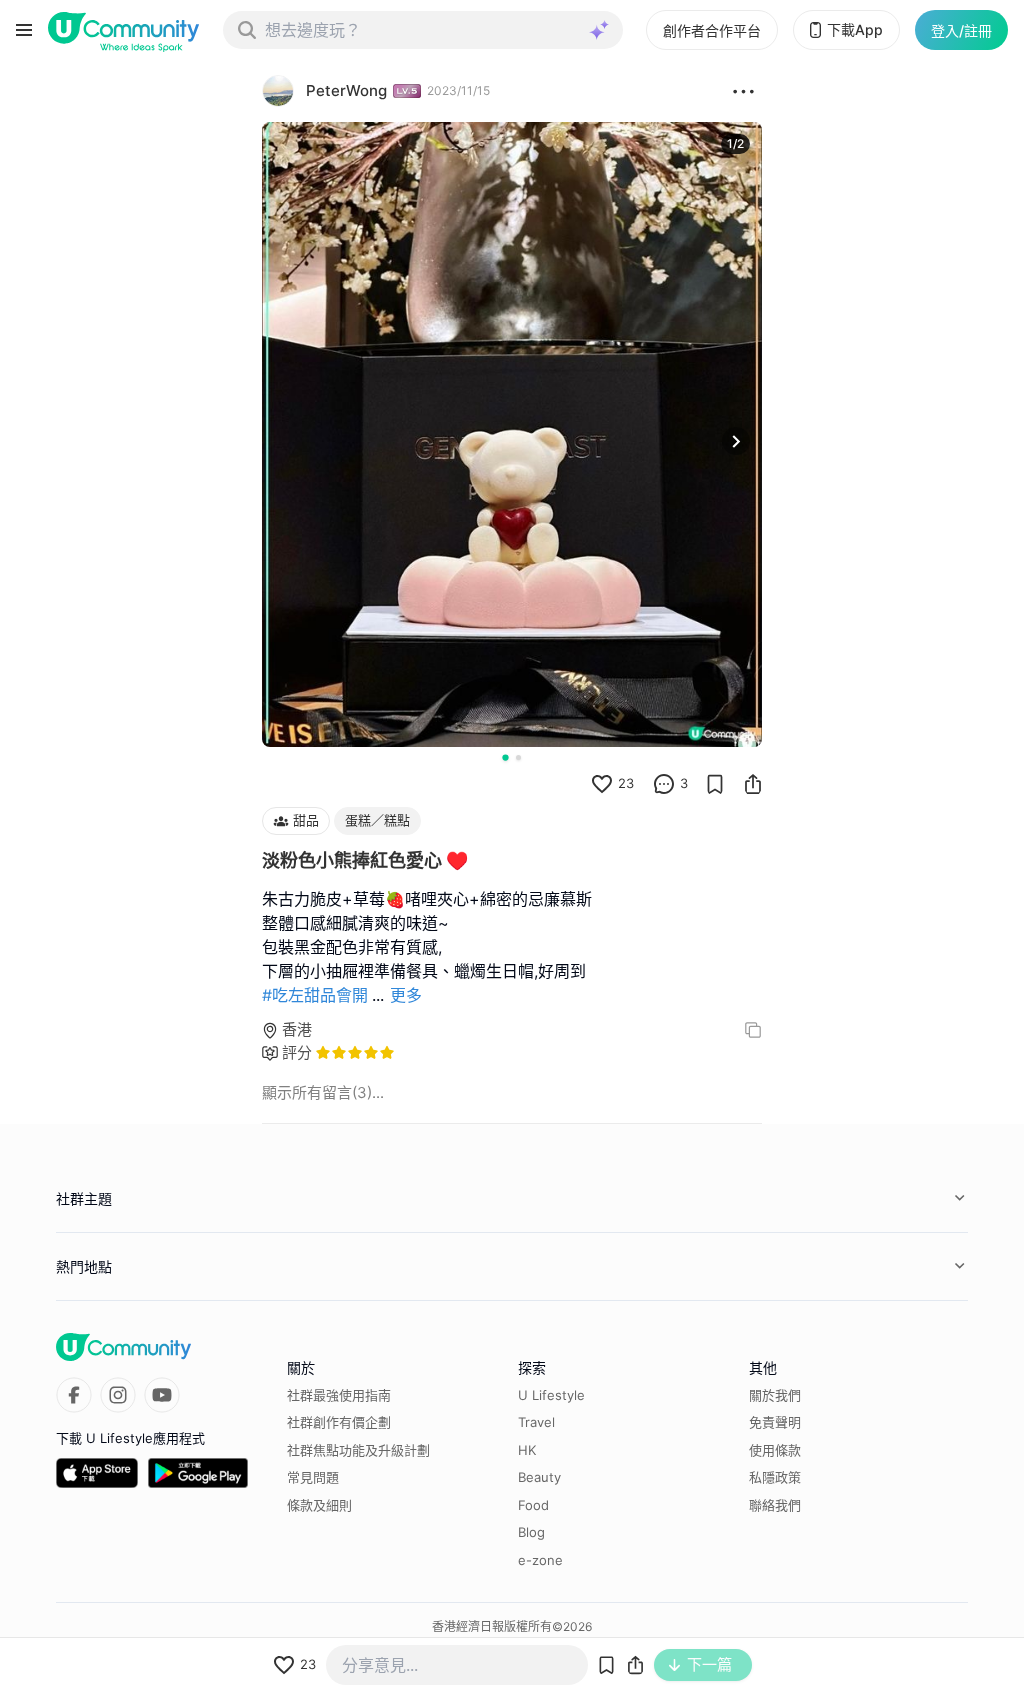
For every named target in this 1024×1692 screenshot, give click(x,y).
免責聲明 (775, 1422)
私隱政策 (775, 1477)
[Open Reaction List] (743, 91)
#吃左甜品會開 (315, 995)
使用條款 (775, 1450)
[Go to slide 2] (518, 757)
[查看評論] (664, 784)
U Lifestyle (551, 1395)
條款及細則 (319, 1505)
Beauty (539, 1477)
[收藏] (715, 784)
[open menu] (24, 30)
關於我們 (775, 1395)
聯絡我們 (775, 1505)
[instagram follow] (118, 1395)
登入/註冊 (961, 30)
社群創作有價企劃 (339, 1422)
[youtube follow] (162, 1395)
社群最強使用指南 (339, 1395)
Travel (536, 1422)
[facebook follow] (74, 1395)
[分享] (753, 784)
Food (533, 1505)
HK (527, 1450)
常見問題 (313, 1477)
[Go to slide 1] (505, 757)
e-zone (540, 1560)
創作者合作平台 (712, 30)
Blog (531, 1532)
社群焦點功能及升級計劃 (358, 1450)
